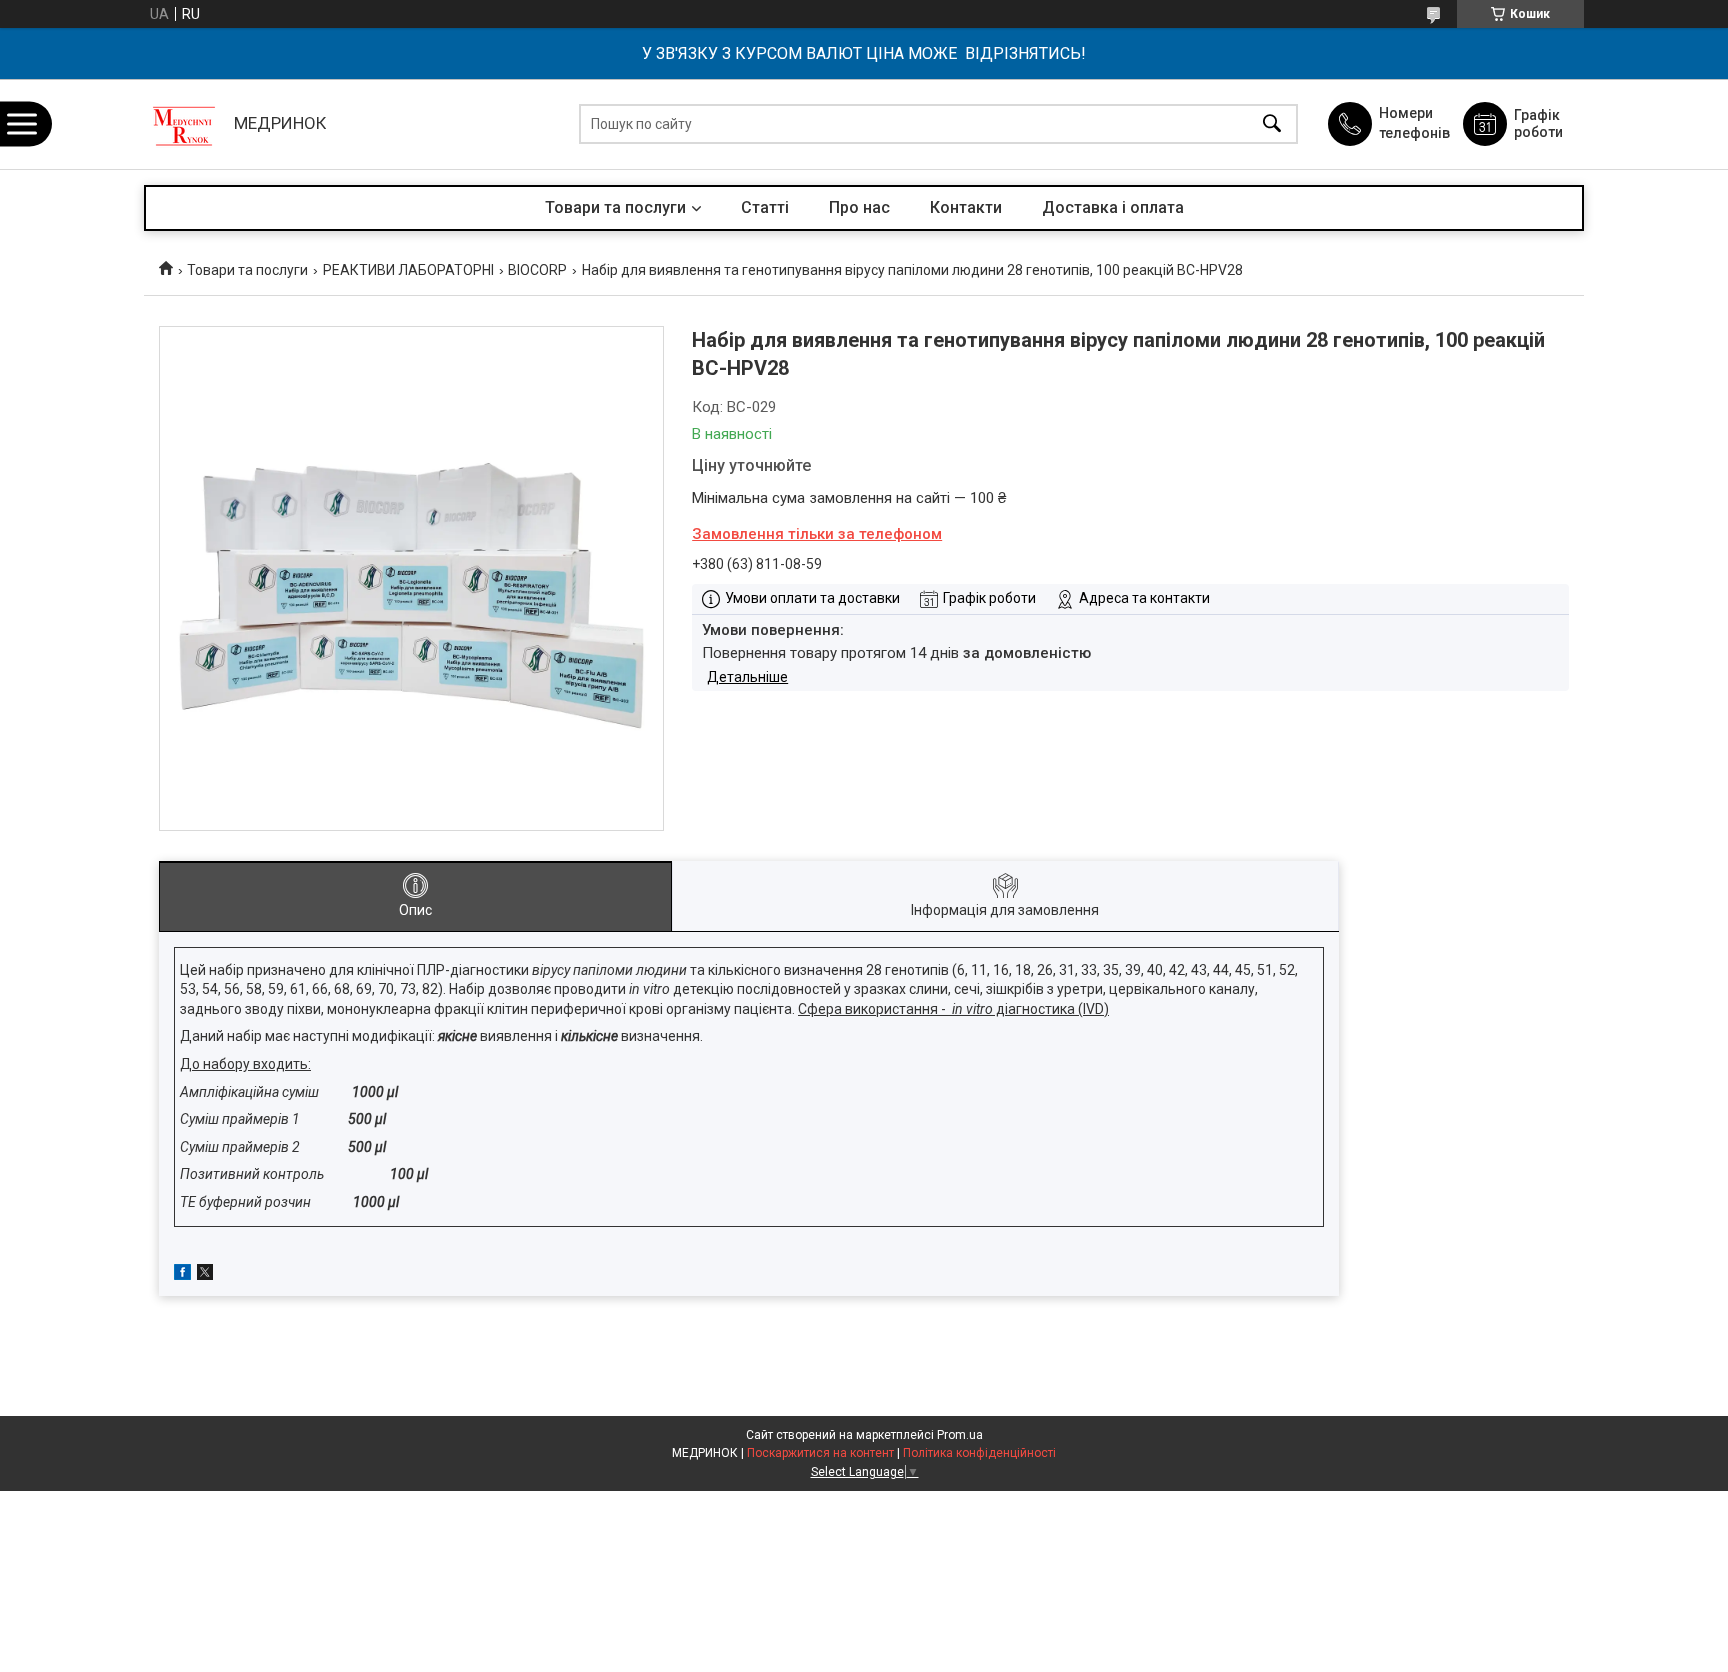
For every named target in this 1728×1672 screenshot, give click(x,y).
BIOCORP (537, 270)
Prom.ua (960, 1435)
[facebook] (182, 1275)
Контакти (966, 207)
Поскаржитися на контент (820, 1453)
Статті (765, 207)
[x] (205, 1275)
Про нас (859, 207)
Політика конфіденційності (979, 1453)
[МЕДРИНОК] (184, 124)
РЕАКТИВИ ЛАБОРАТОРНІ (408, 270)
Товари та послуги (615, 207)
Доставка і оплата (1113, 207)
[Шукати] (1272, 124)
